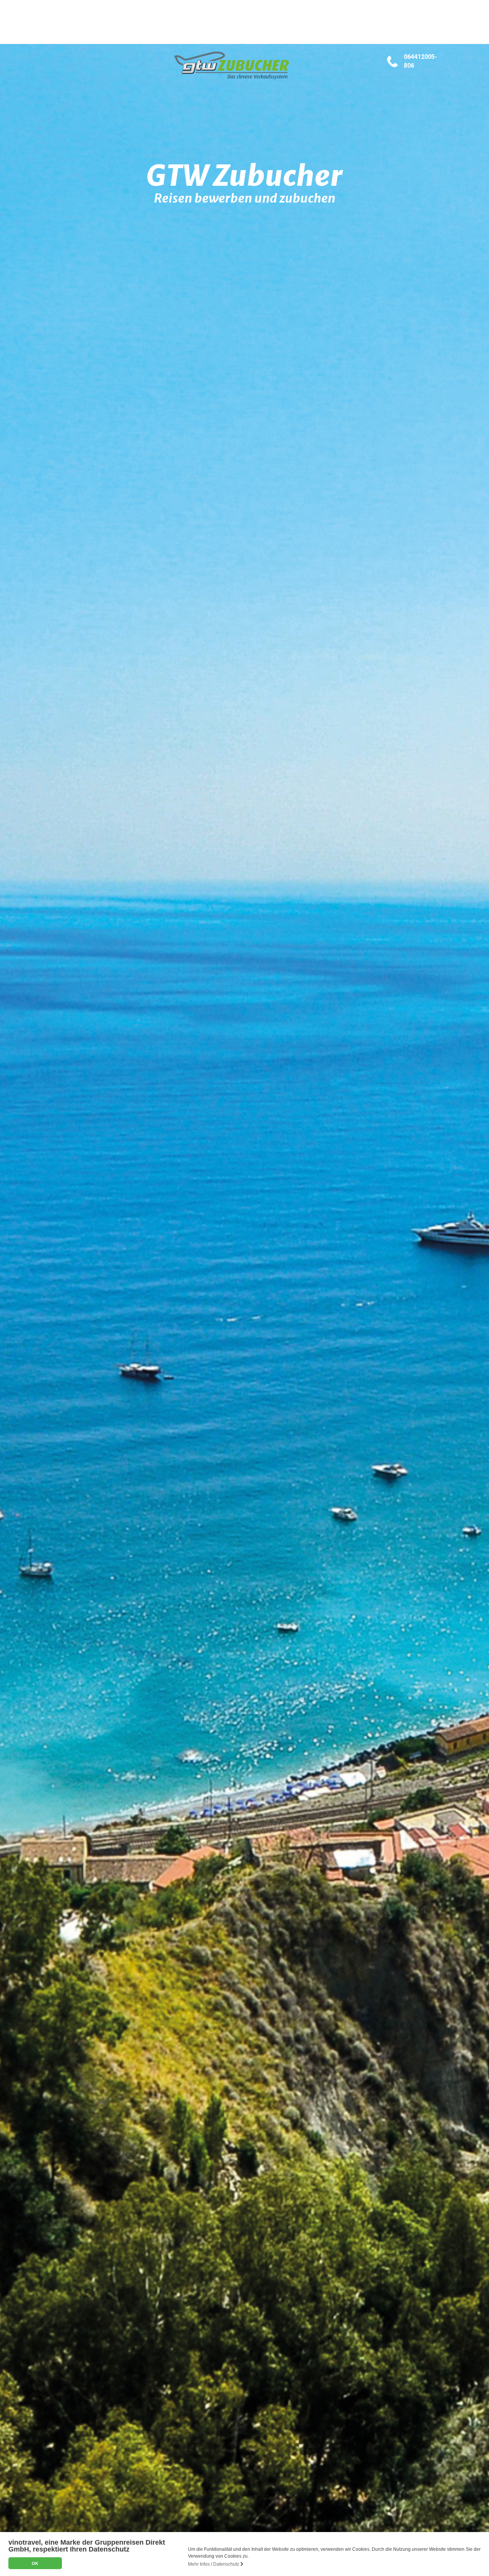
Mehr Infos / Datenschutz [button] (214, 2564)
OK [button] (35, 2563)
